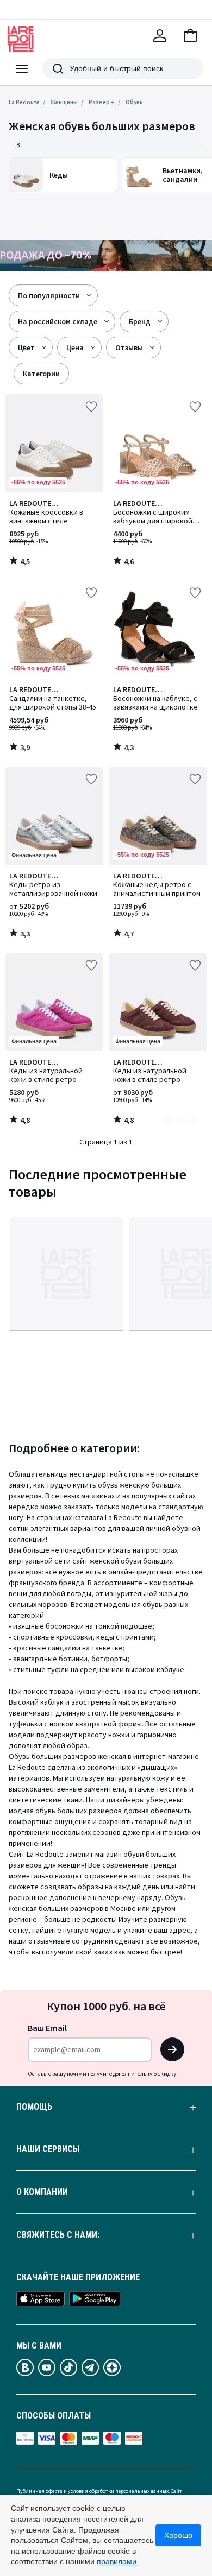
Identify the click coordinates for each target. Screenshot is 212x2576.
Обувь (134, 102)
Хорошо (178, 2535)
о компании (42, 2192)
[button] (190, 36)
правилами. (118, 2561)
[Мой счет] (160, 36)
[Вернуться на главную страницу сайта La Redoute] (21, 39)
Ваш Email (47, 2028)
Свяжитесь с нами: (58, 2235)
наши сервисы (48, 2149)
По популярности (49, 295)
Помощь (34, 2107)
